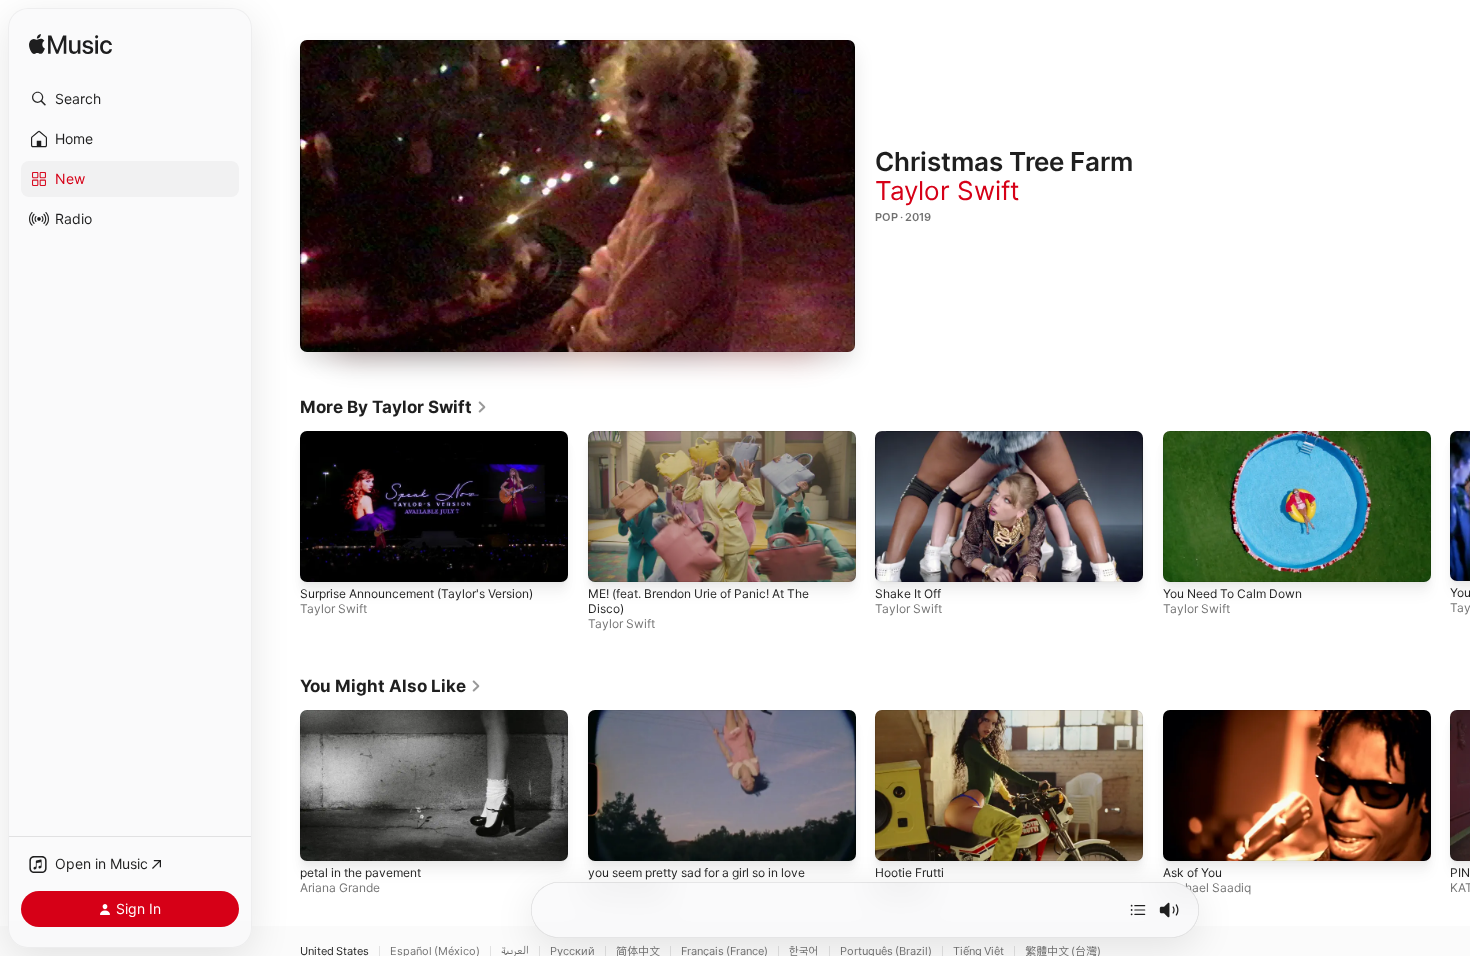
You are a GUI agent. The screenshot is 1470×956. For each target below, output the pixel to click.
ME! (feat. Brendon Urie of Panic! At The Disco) (698, 601)
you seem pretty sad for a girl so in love (696, 871)
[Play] (578, 196)
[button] (130, 99)
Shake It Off (908, 593)
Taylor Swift (947, 190)
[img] (70, 45)
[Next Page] (1450, 506)
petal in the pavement (360, 871)
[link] (394, 407)
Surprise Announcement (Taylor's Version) (416, 593)
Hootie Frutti (909, 871)
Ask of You (1192, 871)
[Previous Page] (280, 506)
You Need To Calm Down (1232, 593)
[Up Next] (1138, 910)
